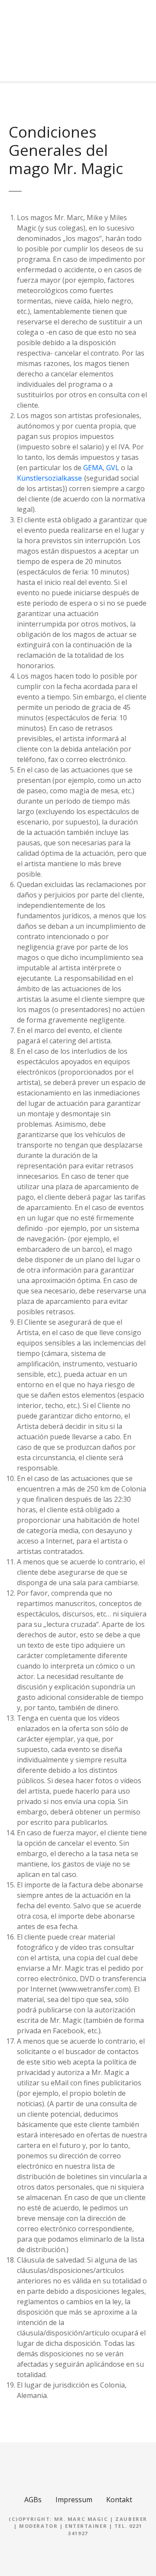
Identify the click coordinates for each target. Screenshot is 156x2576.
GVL (113, 468)
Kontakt (119, 2500)
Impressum (74, 2500)
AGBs (33, 2500)
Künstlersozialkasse (49, 478)
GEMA (93, 468)
